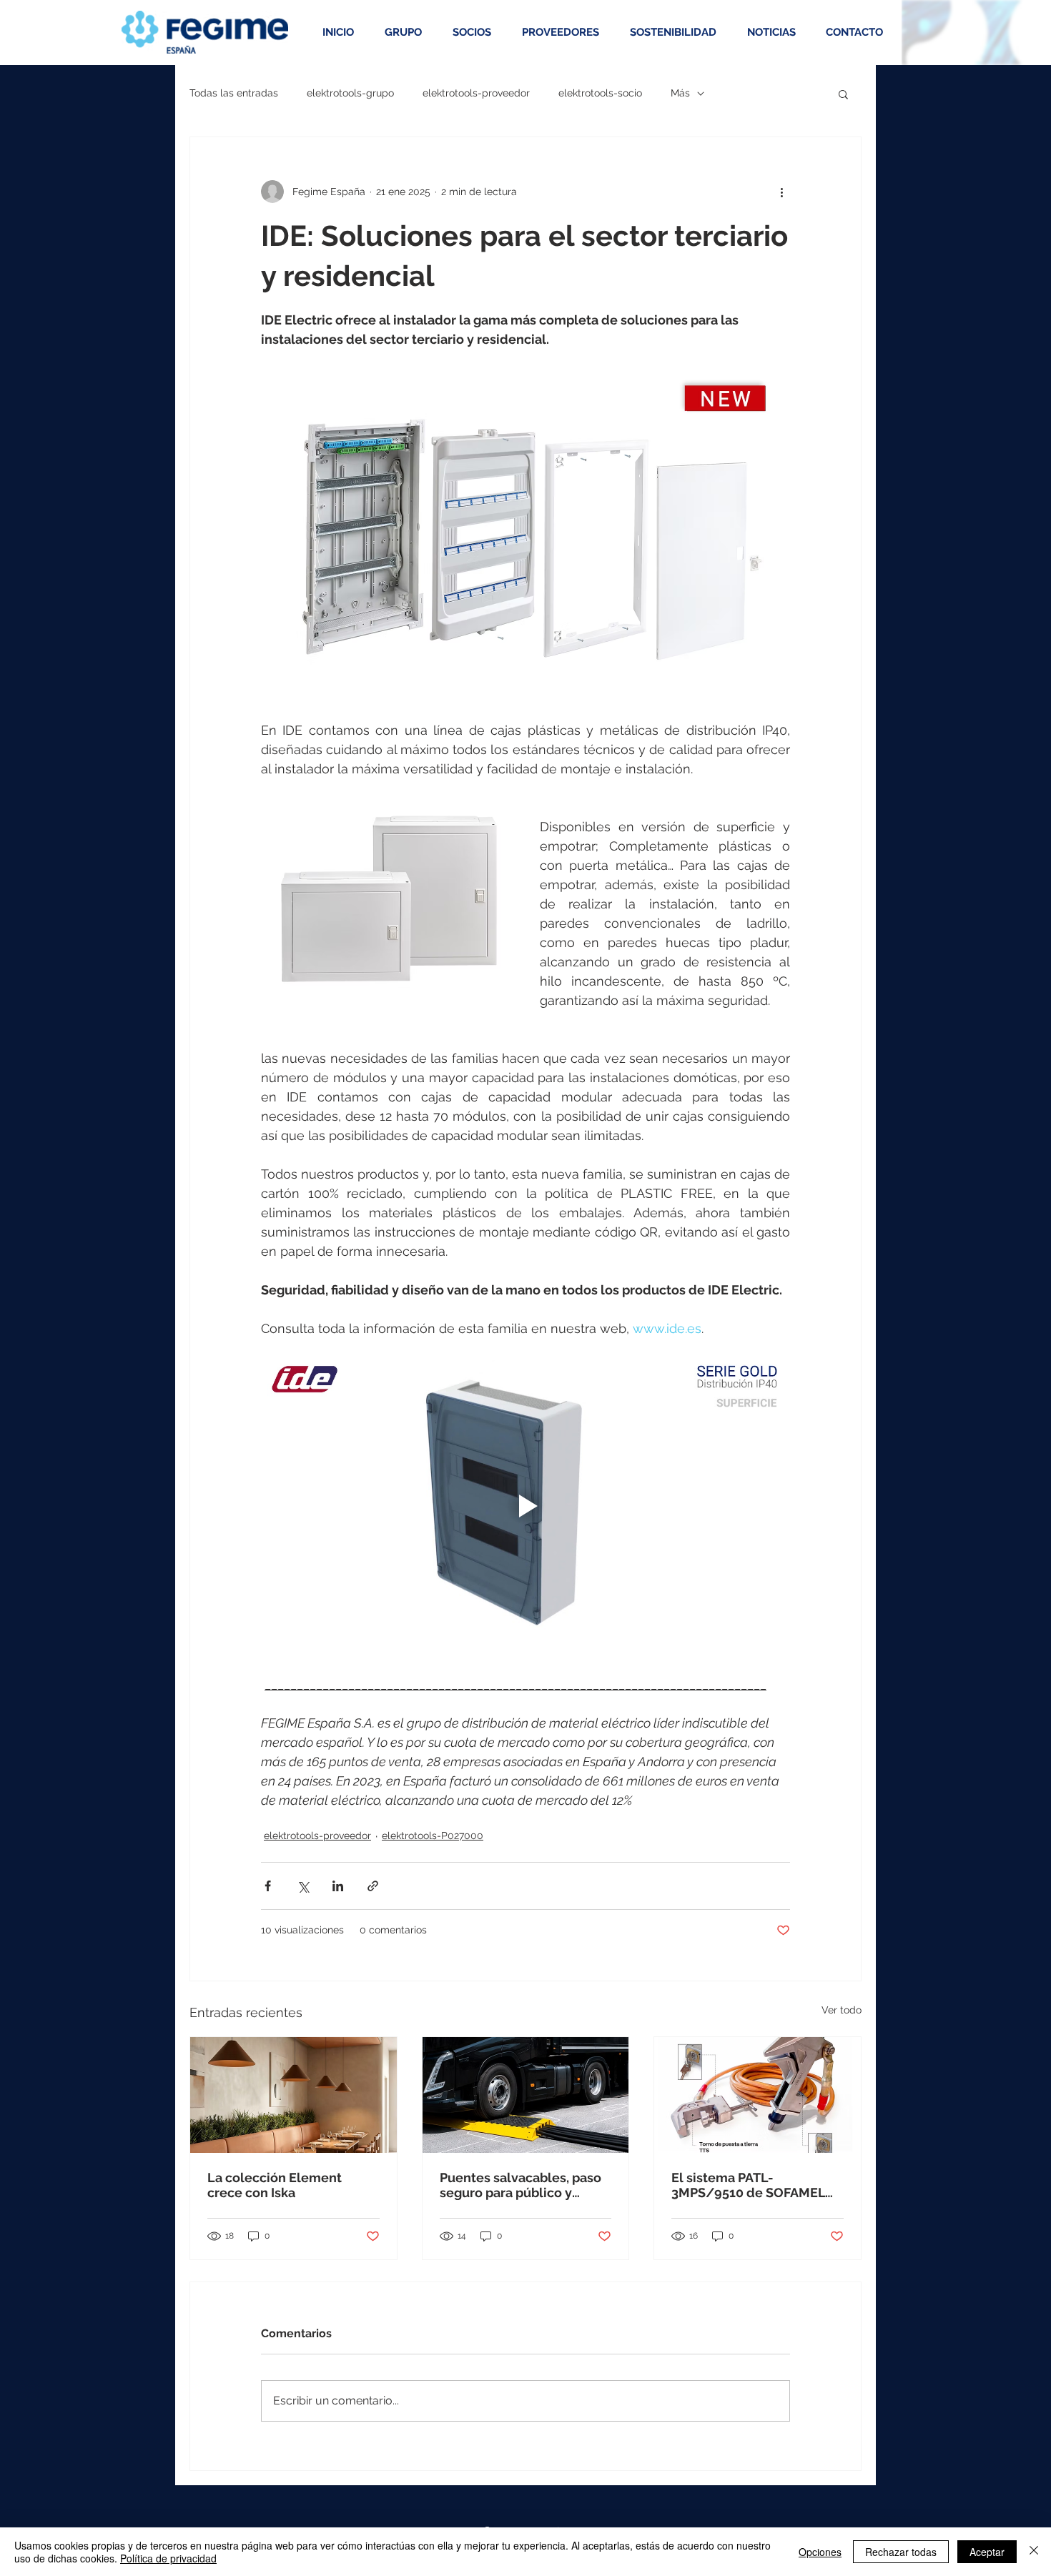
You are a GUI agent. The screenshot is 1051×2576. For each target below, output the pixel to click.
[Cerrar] (1034, 2552)
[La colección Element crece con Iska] (293, 2095)
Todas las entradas (234, 93)
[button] (843, 94)
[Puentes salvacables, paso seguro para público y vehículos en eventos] (526, 2095)
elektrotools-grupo (350, 93)
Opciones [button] (820, 2552)
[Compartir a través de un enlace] (373, 1886)
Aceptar (987, 2552)
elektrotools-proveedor (476, 93)
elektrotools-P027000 (433, 1836)
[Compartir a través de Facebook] (268, 1886)
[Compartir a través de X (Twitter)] (303, 1886)
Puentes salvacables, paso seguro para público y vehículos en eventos (520, 2185)
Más (680, 93)
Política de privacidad (168, 2558)
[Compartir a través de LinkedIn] (338, 1886)
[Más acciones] (781, 192)
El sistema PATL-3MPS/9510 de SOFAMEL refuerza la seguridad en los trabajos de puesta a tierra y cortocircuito (748, 2185)
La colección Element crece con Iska (275, 2185)
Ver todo (842, 2010)
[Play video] (525, 1506)
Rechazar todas (901, 2552)
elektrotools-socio (600, 93)
